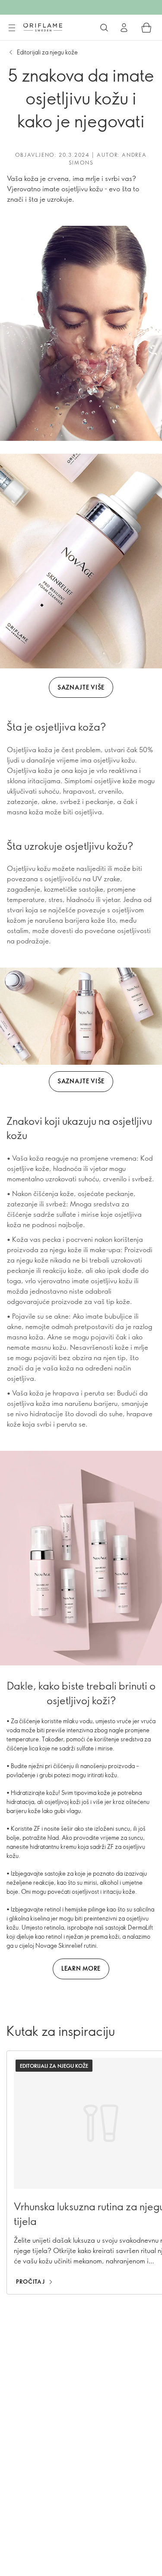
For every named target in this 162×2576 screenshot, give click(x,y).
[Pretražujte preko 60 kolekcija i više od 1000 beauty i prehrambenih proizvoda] (104, 28)
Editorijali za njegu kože (47, 52)
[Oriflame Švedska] (43, 27)
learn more (81, 1968)
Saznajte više (81, 687)
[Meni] (12, 28)
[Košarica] (146, 28)
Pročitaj (30, 2282)
